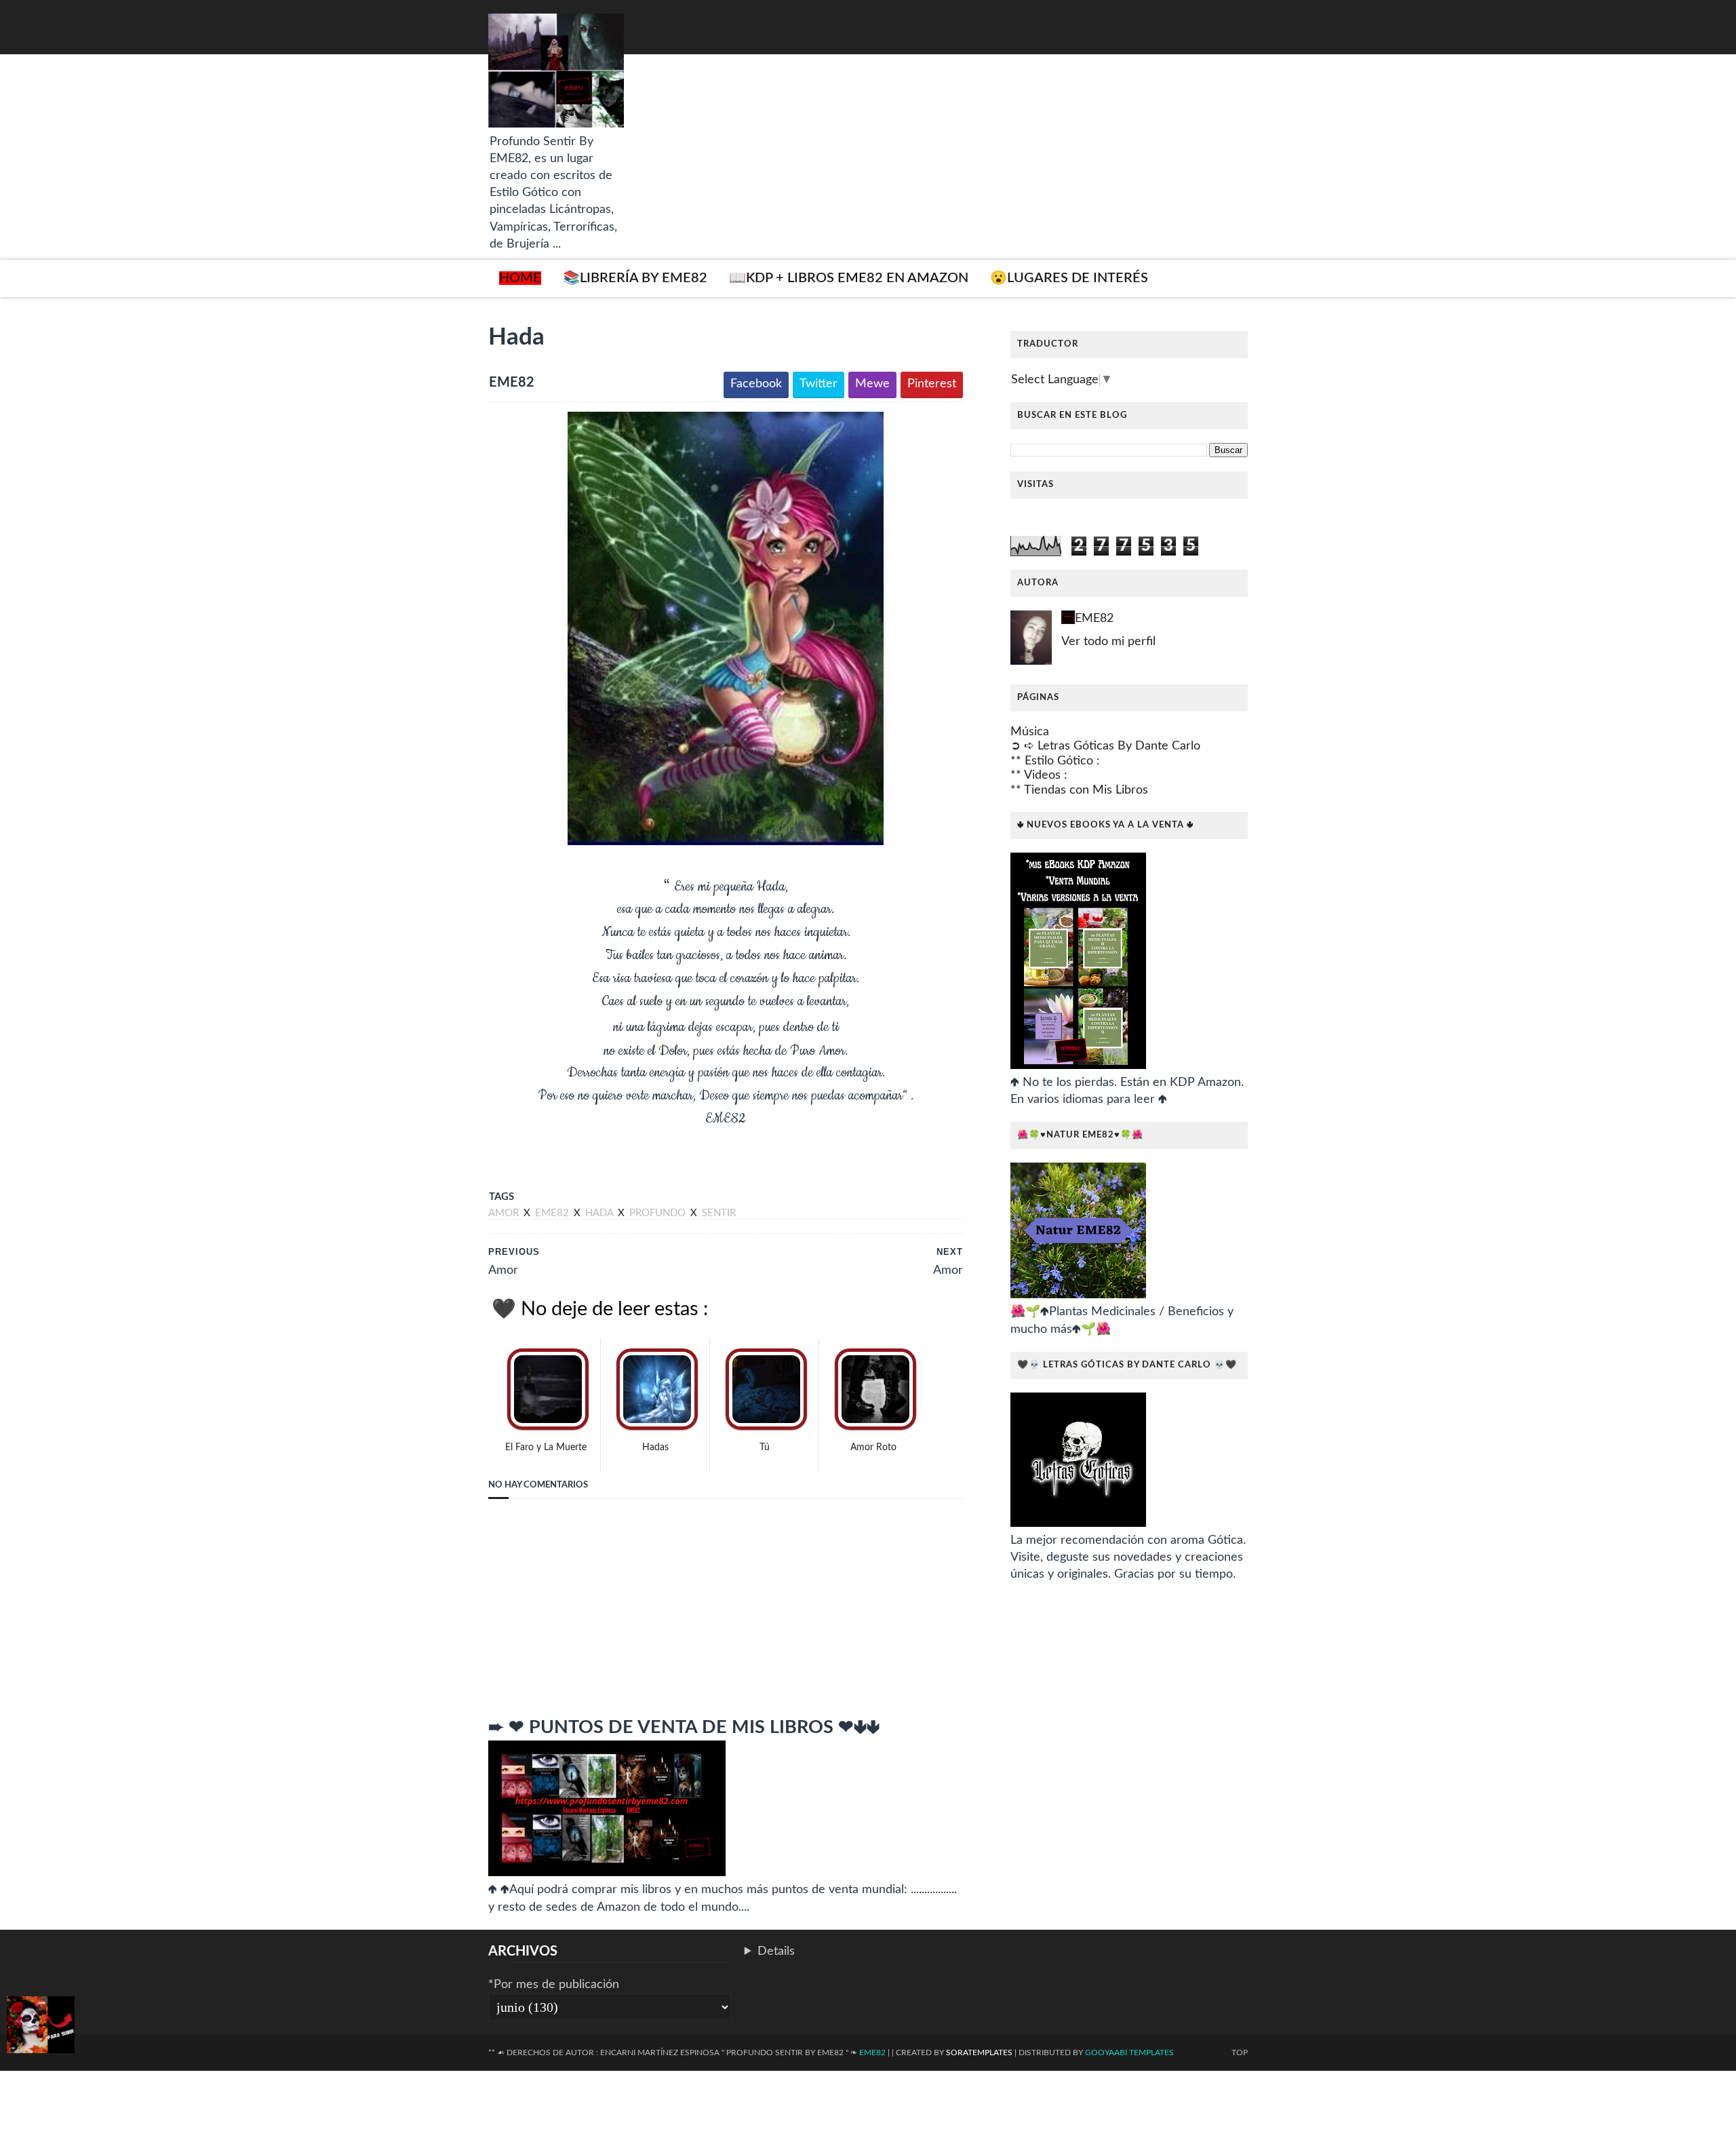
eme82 (553, 1213)
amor (505, 1213)
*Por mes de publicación (554, 1985)
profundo (659, 1213)
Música (1030, 732)
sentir (719, 1213)
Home (520, 278)
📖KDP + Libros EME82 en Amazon (849, 278)
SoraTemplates (979, 2053)
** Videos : (1039, 775)
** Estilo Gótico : (1055, 761)
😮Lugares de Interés (1069, 278)
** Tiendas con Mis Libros (1079, 790)
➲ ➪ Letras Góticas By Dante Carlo (1105, 746)
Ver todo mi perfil (1108, 642)
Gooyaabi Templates (1129, 2053)
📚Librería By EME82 (635, 278)
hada (600, 1213)
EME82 (1094, 619)
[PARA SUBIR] (41, 2027)
